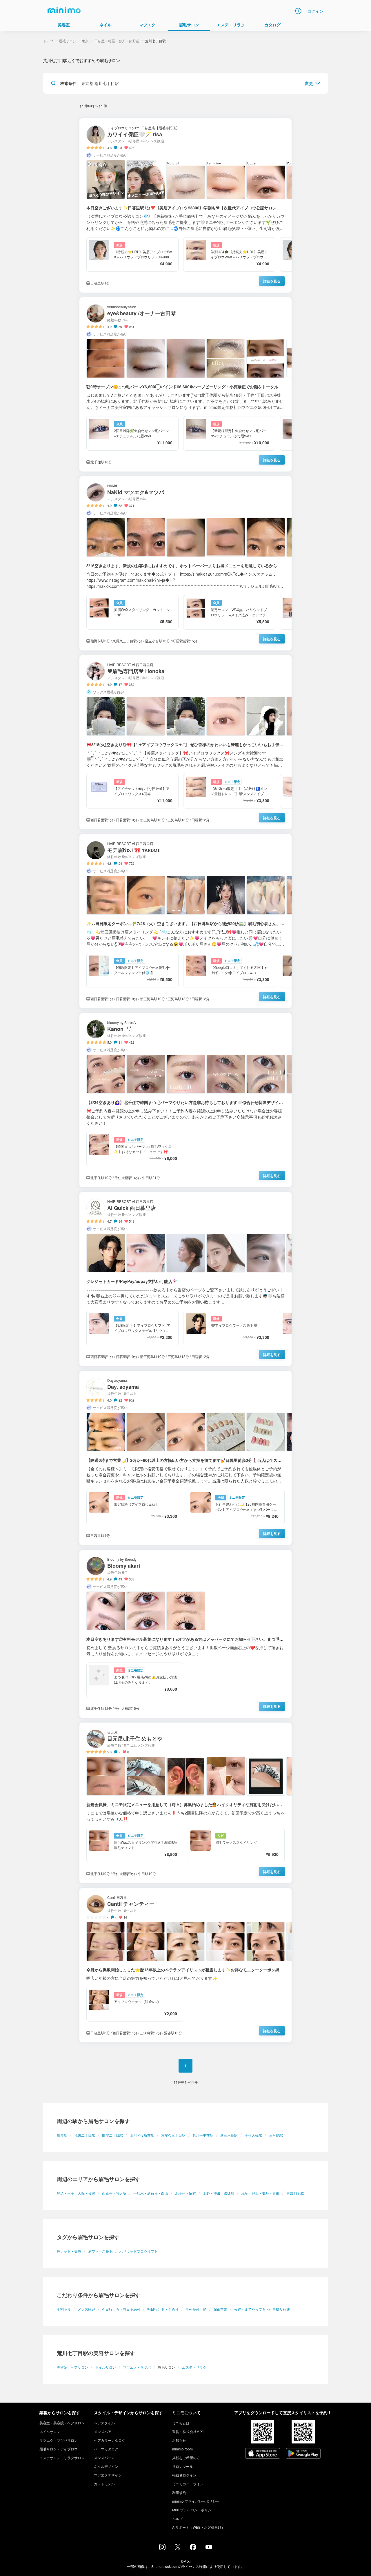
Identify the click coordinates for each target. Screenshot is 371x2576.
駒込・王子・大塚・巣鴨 (76, 2193)
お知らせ (179, 2440)
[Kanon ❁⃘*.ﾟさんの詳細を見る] (185, 1100)
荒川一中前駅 (203, 2135)
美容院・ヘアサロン (72, 2367)
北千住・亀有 (185, 2193)
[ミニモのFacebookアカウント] (193, 2548)
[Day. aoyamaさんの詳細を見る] (185, 1458)
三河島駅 (276, 2135)
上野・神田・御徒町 (219, 2193)
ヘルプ (177, 2518)
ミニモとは (181, 2423)
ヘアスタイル (104, 2423)
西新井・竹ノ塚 (114, 2193)
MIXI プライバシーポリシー (193, 2510)
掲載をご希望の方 (186, 2458)
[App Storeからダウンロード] (263, 2454)
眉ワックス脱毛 (100, 2251)
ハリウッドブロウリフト (139, 2251)
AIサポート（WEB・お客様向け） (199, 2527)
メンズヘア (103, 2431)
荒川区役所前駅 (142, 2135)
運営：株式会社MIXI (188, 2431)
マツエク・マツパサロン (59, 2440)
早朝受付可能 (196, 2309)
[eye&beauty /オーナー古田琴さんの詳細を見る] (185, 384)
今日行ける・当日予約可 (121, 2309)
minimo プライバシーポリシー (196, 2501)
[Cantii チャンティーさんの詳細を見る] (185, 1965)
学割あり (64, 2309)
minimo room (182, 2449)
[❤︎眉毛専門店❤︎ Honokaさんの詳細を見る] (185, 742)
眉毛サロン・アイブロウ (59, 2449)
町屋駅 (62, 2135)
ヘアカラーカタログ (110, 2440)
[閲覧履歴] (298, 11)
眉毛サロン (68, 41)
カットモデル (104, 2484)
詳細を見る (272, 281)
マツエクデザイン (108, 2475)
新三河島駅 (229, 2135)
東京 (85, 41)
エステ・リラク (194, 2367)
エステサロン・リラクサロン (62, 2458)
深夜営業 (220, 2309)
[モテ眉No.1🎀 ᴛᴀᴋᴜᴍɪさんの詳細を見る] (185, 921)
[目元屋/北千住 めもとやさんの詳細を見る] (185, 1803)
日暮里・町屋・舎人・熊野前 (117, 41)
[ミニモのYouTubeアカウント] (209, 2548)
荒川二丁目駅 (85, 2135)
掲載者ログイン (184, 2475)
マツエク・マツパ (137, 2367)
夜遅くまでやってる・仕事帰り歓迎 (262, 2309)
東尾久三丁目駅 (173, 2135)
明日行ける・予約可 (163, 2309)
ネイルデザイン (106, 2466)
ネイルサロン (106, 2367)
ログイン (315, 11)
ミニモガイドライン (188, 2484)
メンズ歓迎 (86, 2309)
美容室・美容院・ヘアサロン (62, 2423)
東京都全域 (295, 2193)
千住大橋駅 (253, 2135)
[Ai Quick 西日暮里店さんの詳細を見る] (185, 1279)
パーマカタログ (106, 2449)
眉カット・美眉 (69, 2251)
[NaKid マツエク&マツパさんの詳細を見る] (185, 563)
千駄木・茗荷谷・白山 (151, 2193)
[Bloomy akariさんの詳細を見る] (185, 1634)
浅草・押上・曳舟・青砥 (260, 2193)
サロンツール (183, 2466)
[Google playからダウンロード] (303, 2454)
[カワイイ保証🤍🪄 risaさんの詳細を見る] (185, 205)
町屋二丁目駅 (112, 2135)
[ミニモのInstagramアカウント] (162, 2548)
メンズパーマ (104, 2458)
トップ (48, 41)
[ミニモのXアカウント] (178, 2548)
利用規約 (179, 2492)
